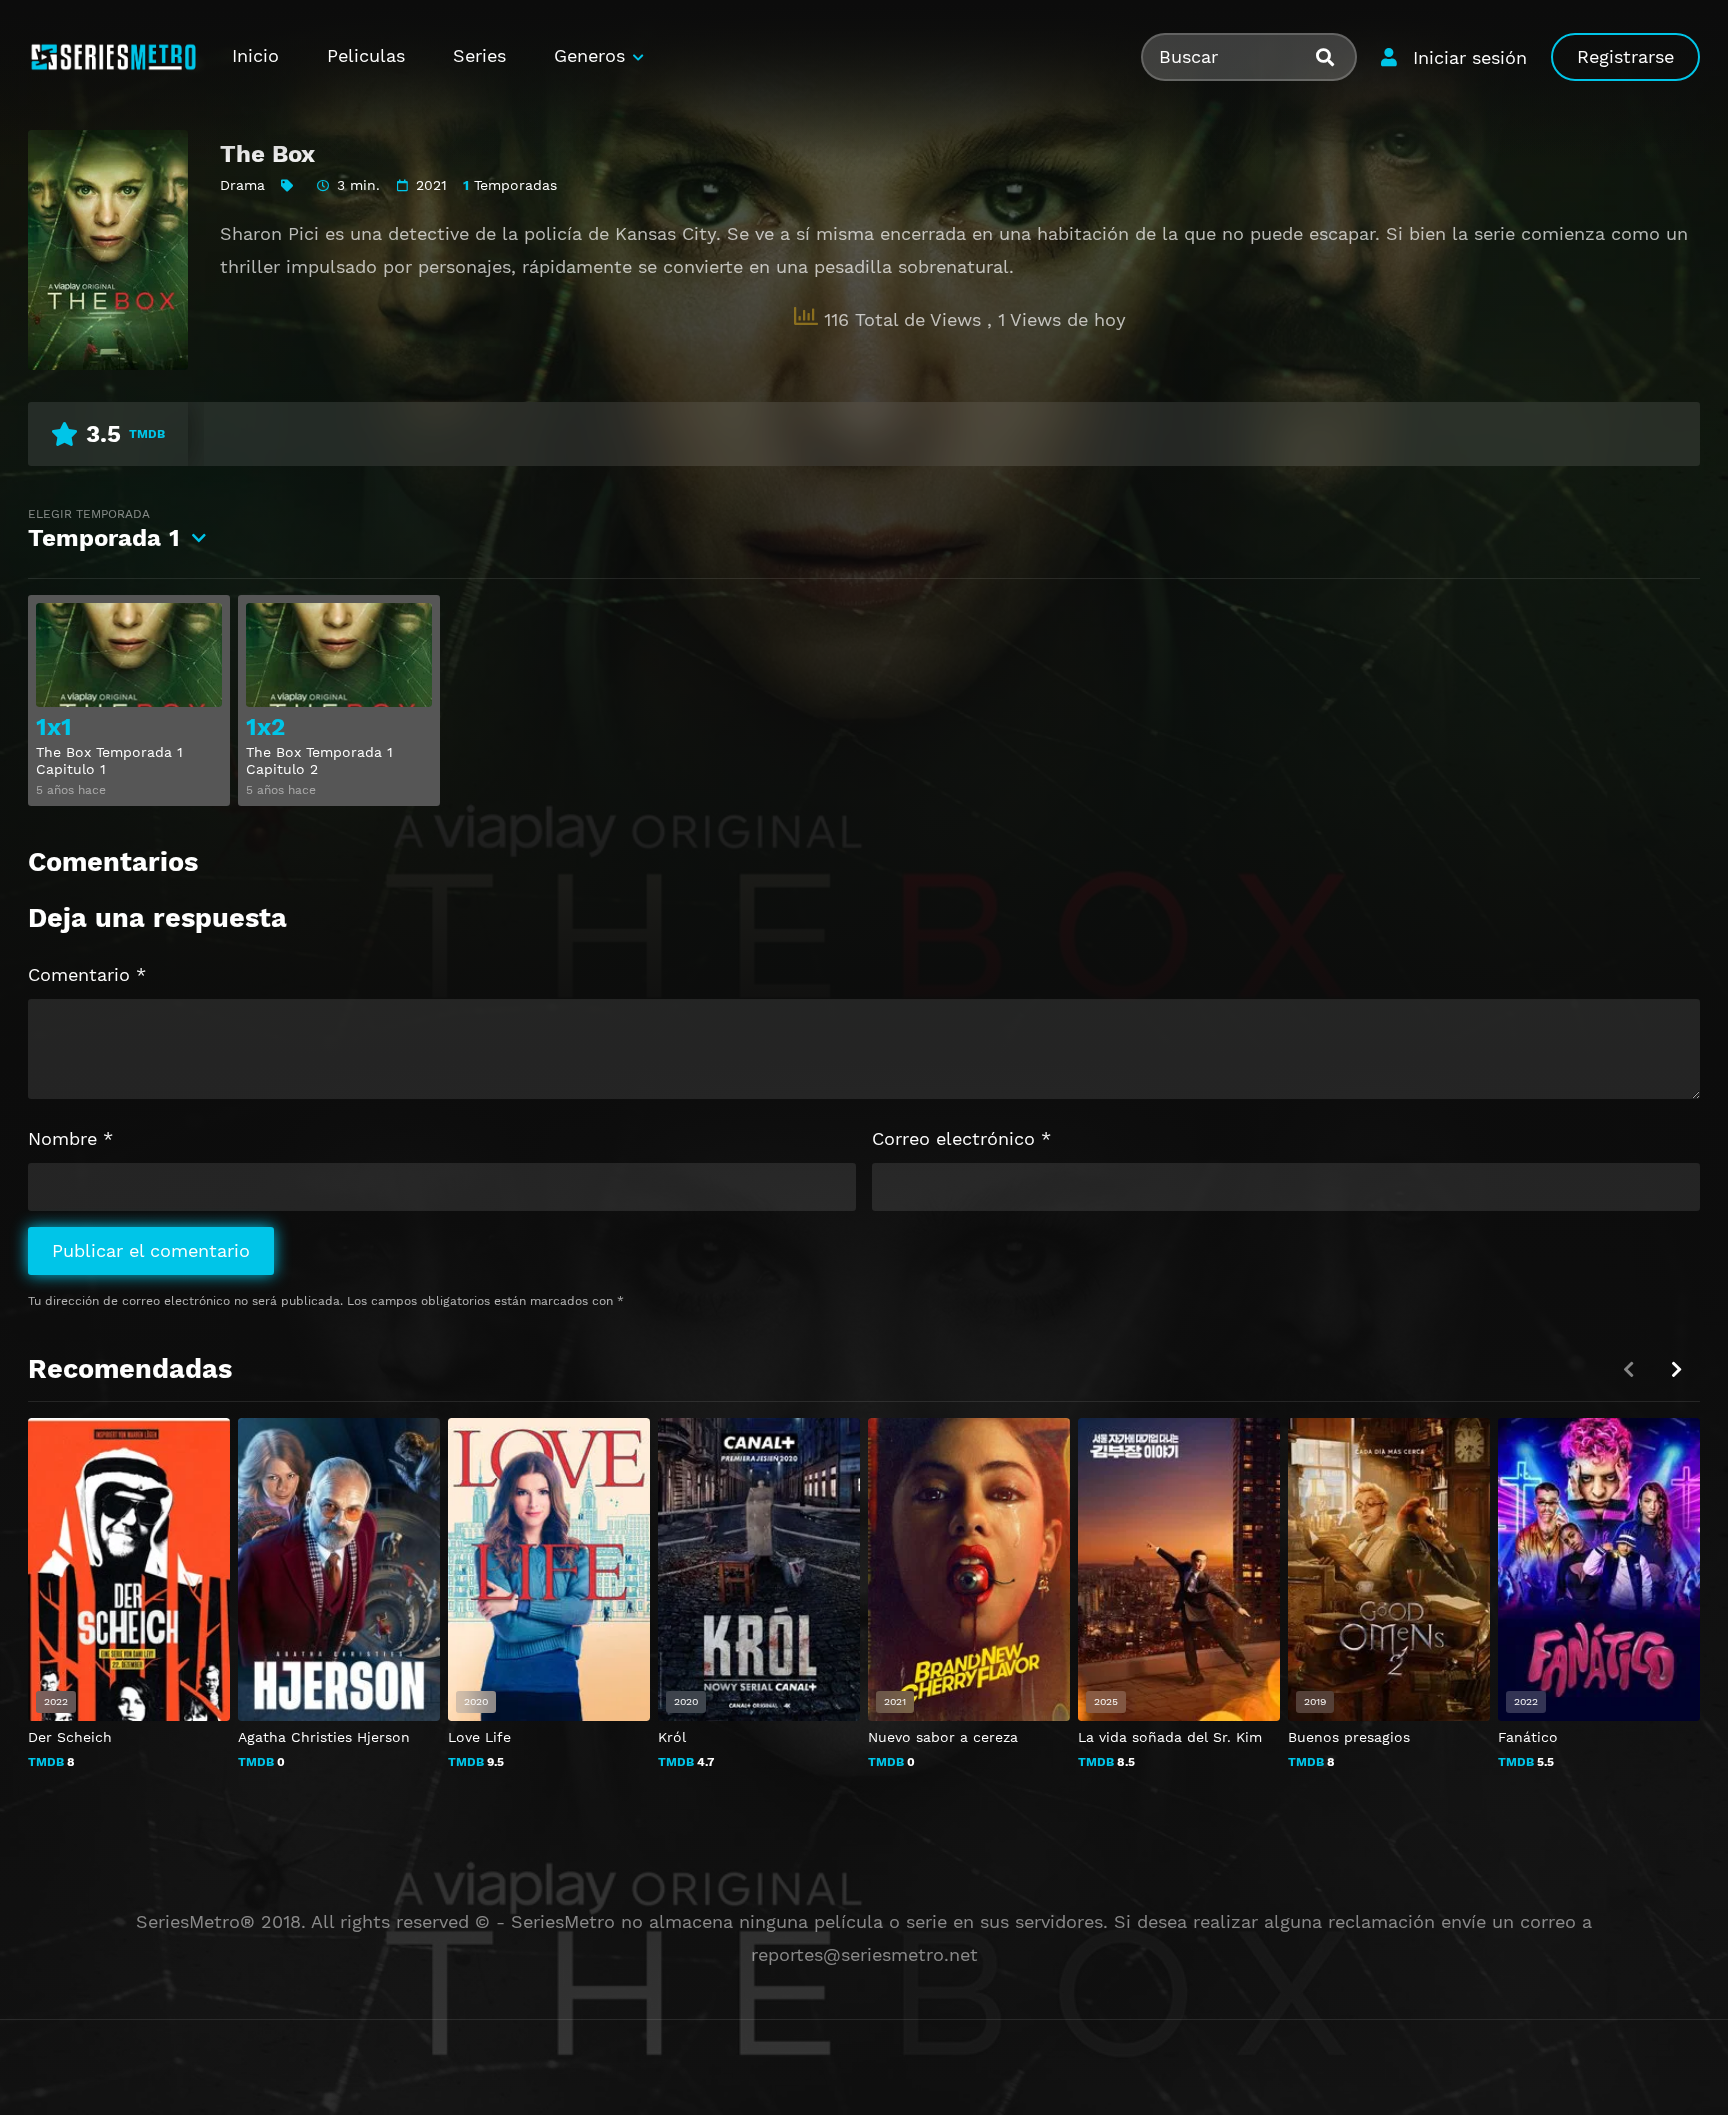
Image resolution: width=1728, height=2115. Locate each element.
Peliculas (366, 55)
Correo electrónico (961, 1138)
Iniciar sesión (1470, 57)
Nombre (70, 1138)
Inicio (255, 55)
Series (479, 55)
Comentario (87, 974)
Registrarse (1625, 56)
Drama (242, 185)
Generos (589, 55)
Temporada (104, 529)
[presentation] (1676, 1369)
